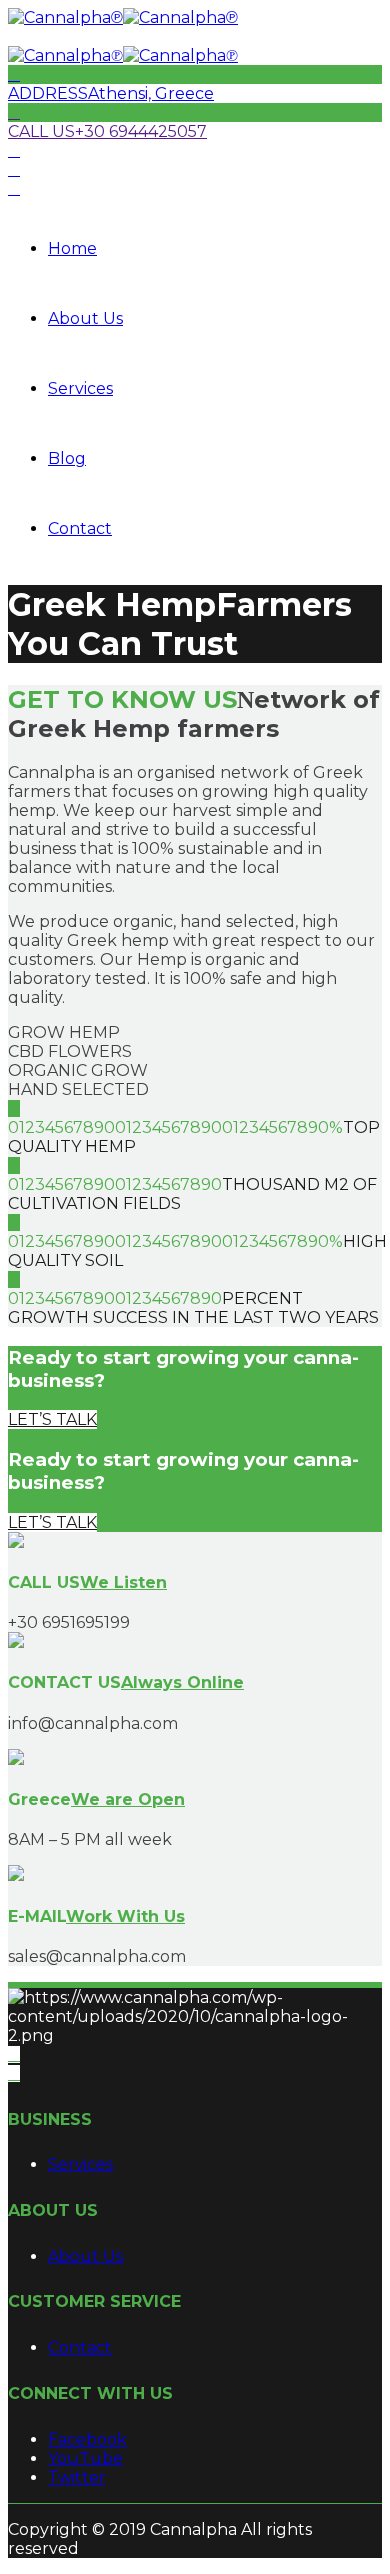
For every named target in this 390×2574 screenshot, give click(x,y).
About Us (85, 318)
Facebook (87, 2439)
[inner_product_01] (16, 1542)
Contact (80, 528)
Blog (67, 458)
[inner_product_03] (16, 1759)
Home (72, 248)
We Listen (123, 1582)
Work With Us (125, 1916)
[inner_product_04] (16, 1875)
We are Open (128, 1799)
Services (80, 388)
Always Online (182, 1682)
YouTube (85, 2458)
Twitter (77, 2477)
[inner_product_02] (16, 1642)
